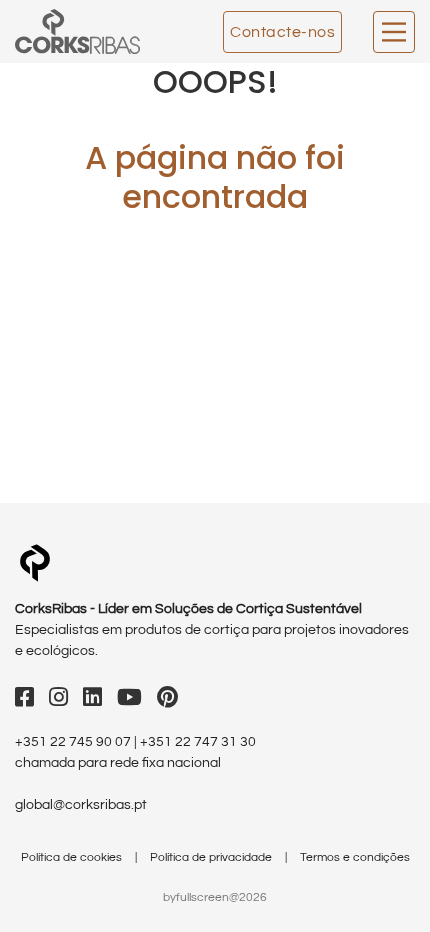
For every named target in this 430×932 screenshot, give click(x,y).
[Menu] (394, 32)
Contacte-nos (282, 32)
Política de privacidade (212, 857)
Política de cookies (73, 857)
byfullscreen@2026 (215, 897)
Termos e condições (355, 857)
